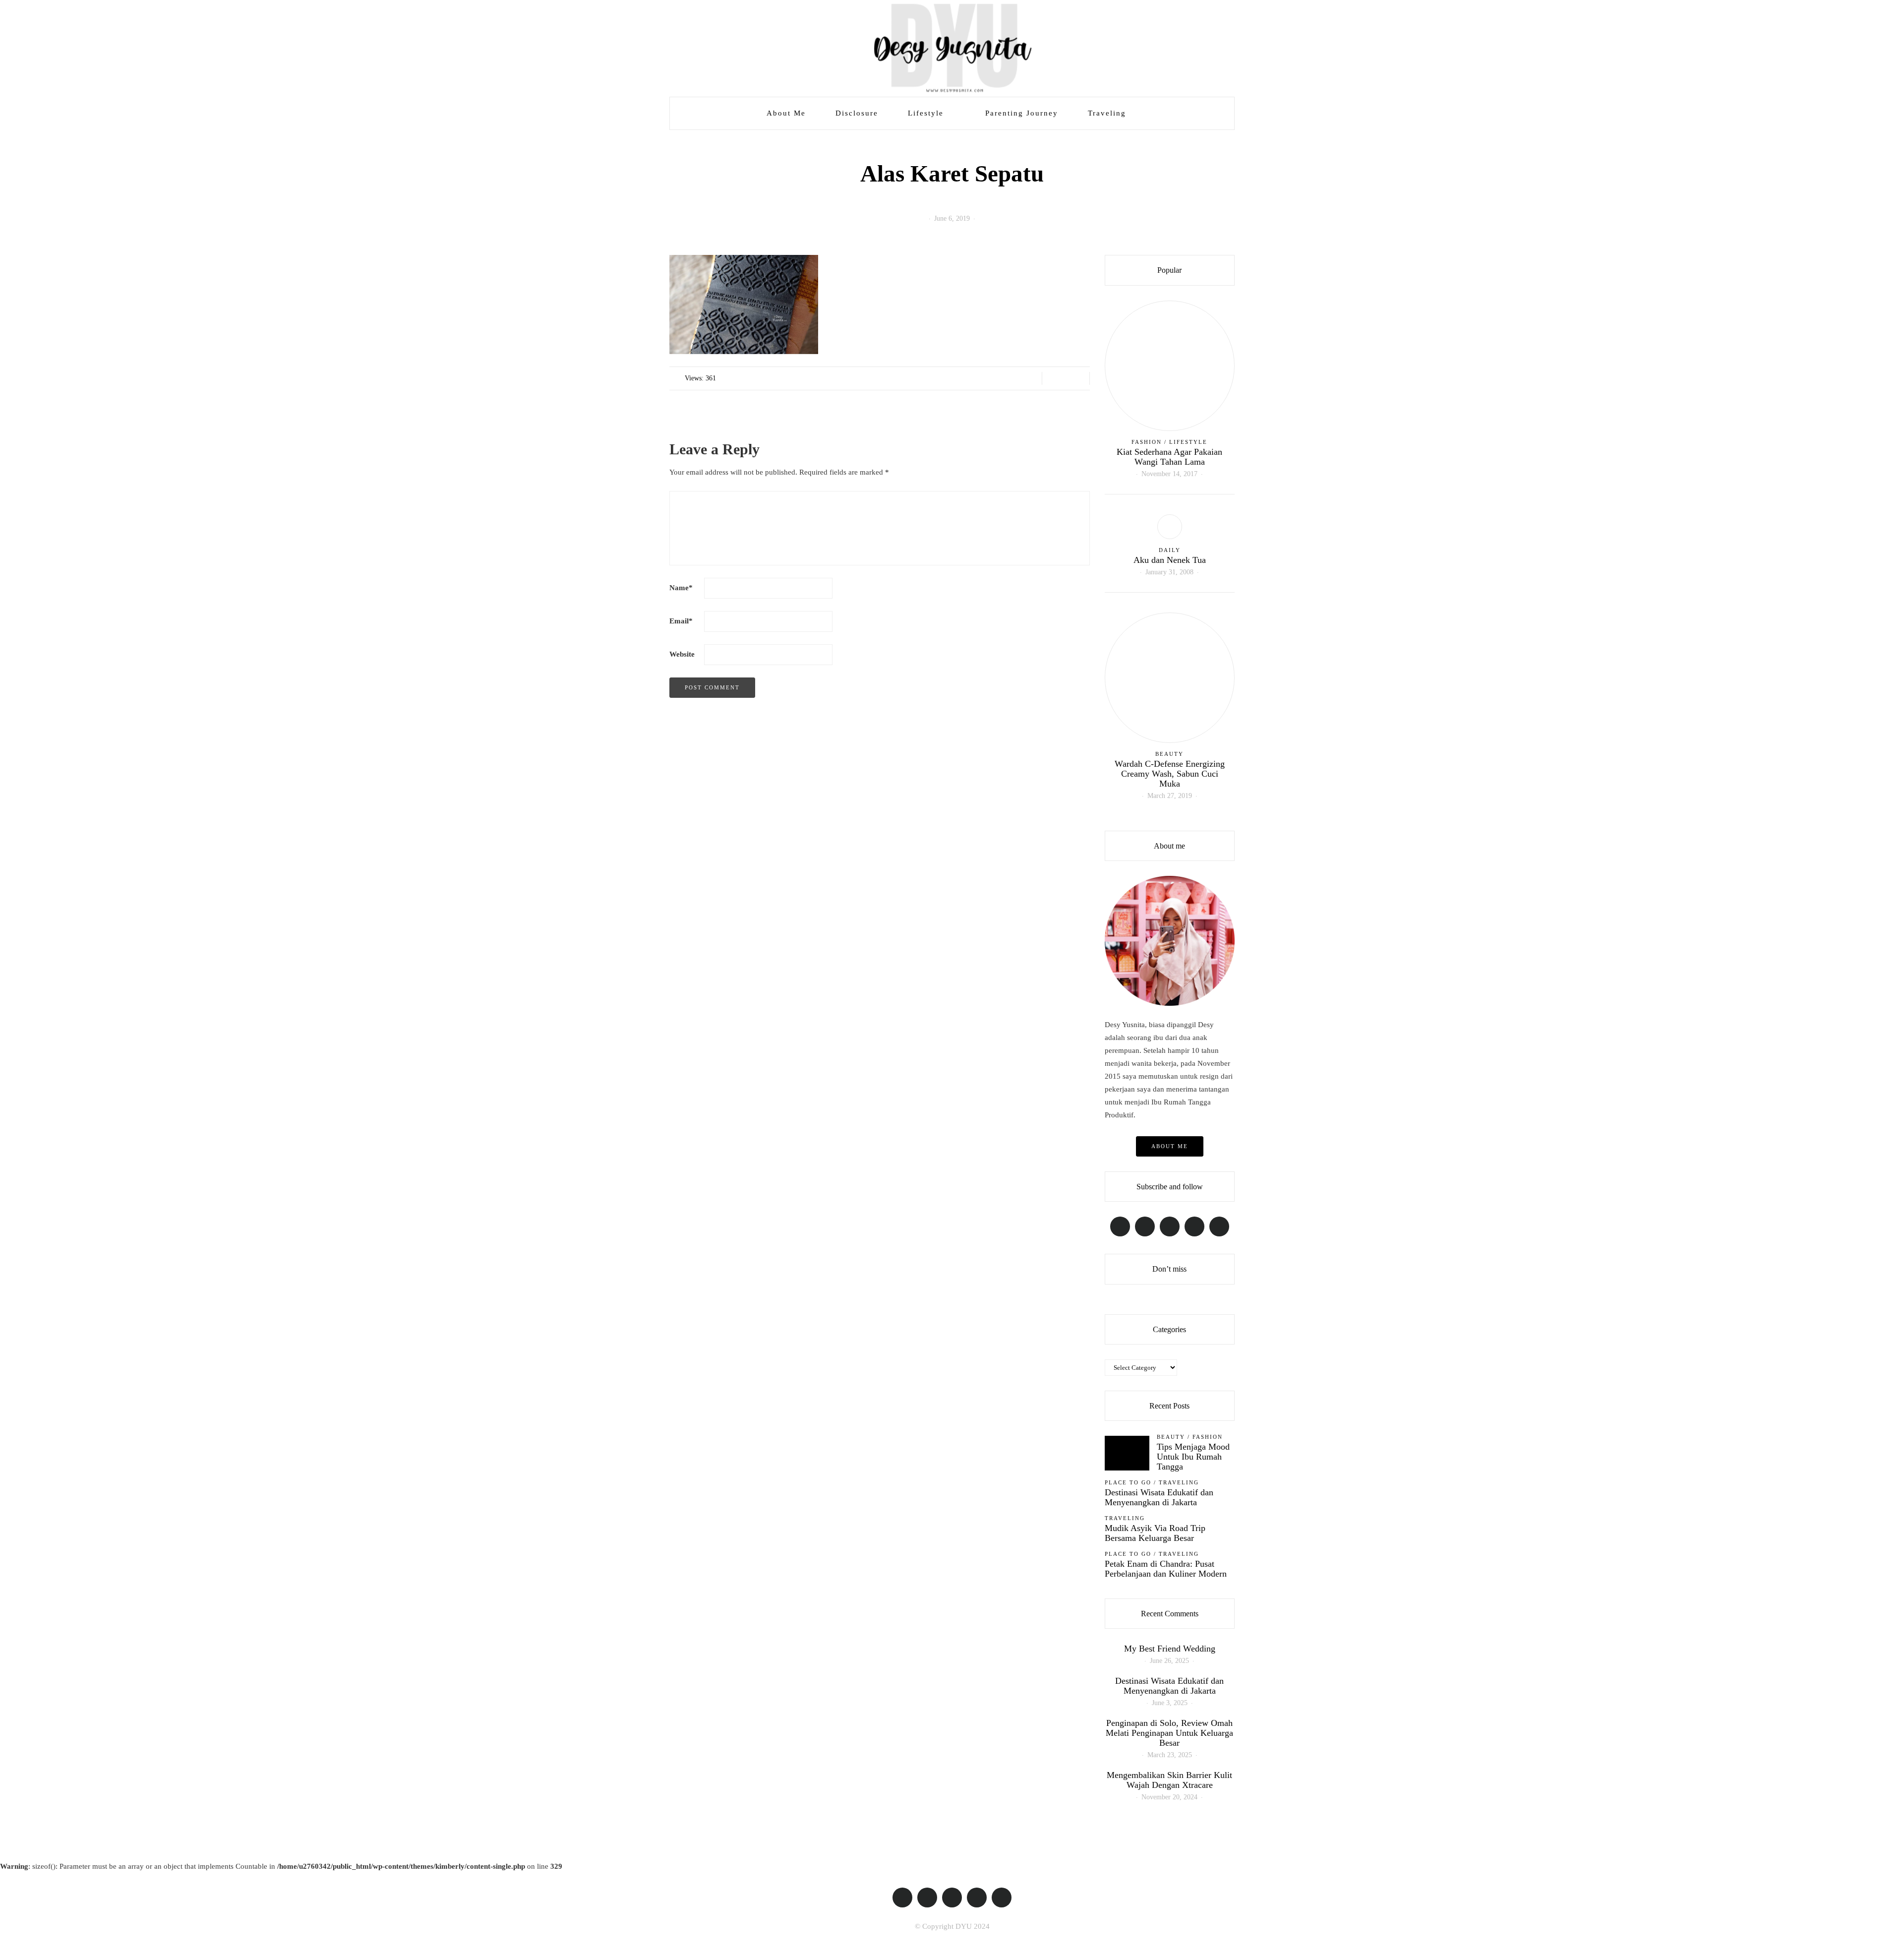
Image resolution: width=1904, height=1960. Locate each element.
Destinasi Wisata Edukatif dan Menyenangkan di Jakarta (1159, 1497)
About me (1170, 1146)
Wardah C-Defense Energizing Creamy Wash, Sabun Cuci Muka (1170, 774)
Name (681, 588)
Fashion (1147, 442)
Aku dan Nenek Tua (1170, 560)
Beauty (1169, 754)
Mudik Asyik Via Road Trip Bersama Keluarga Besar (1155, 1533)
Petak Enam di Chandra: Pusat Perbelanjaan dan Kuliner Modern (1166, 1569)
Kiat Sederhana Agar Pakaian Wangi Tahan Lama (1169, 457)
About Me (786, 113)
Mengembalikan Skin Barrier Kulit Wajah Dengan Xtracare (1169, 1780)
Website (682, 654)
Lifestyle (926, 113)
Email (681, 621)
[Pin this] (1078, 378)
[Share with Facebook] (1053, 378)
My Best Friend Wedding (1170, 1649)
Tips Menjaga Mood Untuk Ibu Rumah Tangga (1193, 1457)
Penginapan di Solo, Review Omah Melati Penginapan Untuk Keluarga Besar (1169, 1733)
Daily (1170, 550)
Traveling (1107, 113)
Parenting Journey (1022, 113)
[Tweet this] (1066, 378)
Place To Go (1128, 1482)
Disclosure (857, 113)
